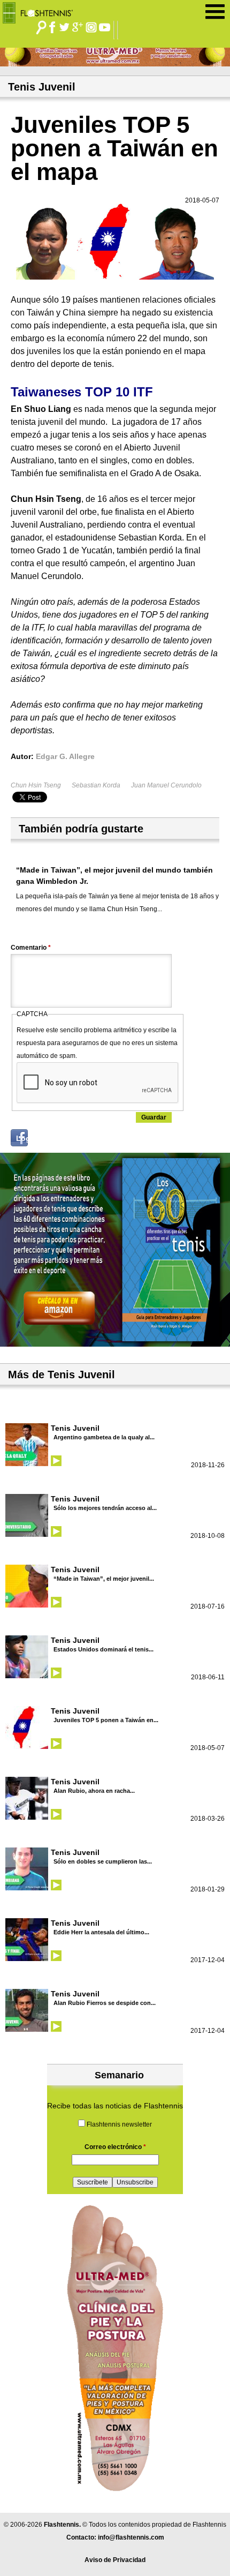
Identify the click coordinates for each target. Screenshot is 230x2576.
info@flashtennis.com (131, 2537)
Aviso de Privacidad (115, 2560)
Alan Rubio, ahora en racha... (94, 1791)
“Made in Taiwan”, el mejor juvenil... (104, 1579)
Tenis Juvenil (75, 1428)
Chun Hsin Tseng (36, 785)
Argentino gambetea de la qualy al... (104, 1437)
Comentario (31, 948)
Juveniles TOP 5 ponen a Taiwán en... (106, 1720)
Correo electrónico (115, 2147)
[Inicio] (41, 10)
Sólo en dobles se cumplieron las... (103, 1861)
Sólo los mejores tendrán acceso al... (105, 1508)
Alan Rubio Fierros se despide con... (105, 2003)
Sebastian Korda (96, 785)
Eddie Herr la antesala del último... (101, 1932)
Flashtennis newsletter (119, 2124)
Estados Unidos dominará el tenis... (103, 1649)
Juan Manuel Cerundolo (166, 785)
